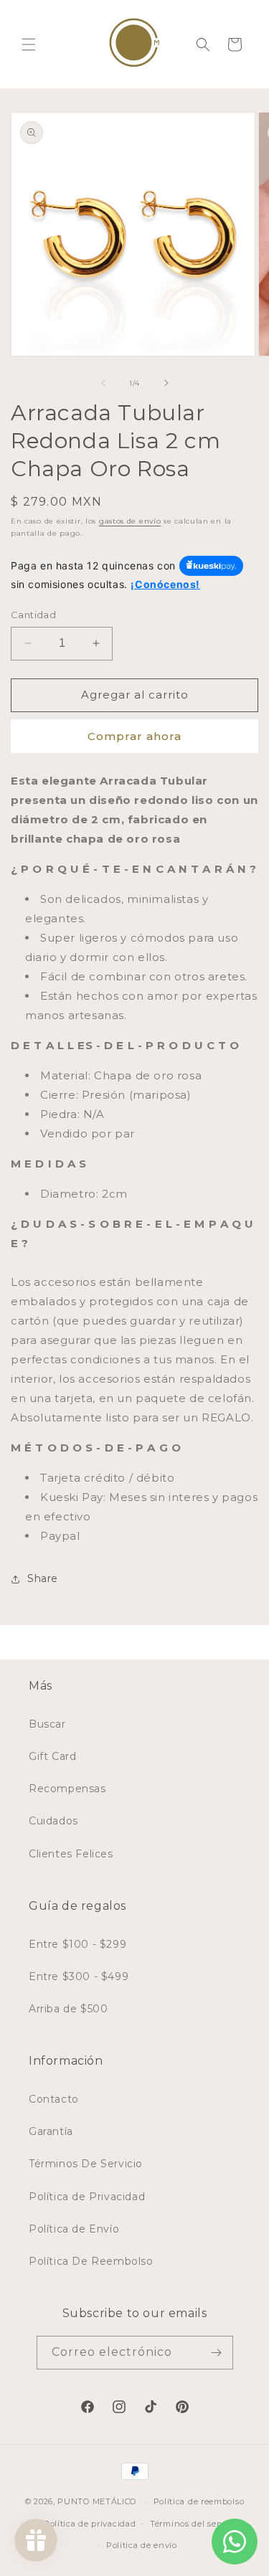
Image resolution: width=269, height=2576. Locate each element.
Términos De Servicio (86, 2164)
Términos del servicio (195, 2524)
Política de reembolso (199, 2501)
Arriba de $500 (68, 2009)
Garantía (51, 2131)
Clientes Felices (71, 1854)
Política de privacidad (90, 2524)
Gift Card (52, 1756)
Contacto (54, 2099)
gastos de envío (130, 521)
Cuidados (53, 1821)
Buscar (47, 1724)
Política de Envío (74, 2229)
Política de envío (142, 2545)
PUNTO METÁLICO (97, 2501)
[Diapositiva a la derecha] (166, 383)
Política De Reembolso (91, 2261)
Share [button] (43, 1578)
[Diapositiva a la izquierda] (103, 383)
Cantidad (33, 615)
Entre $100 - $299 (77, 1944)
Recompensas (67, 1789)
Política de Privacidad (87, 2197)
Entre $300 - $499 (79, 1976)
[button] (29, 44)
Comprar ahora (134, 736)
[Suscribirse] (217, 2353)
